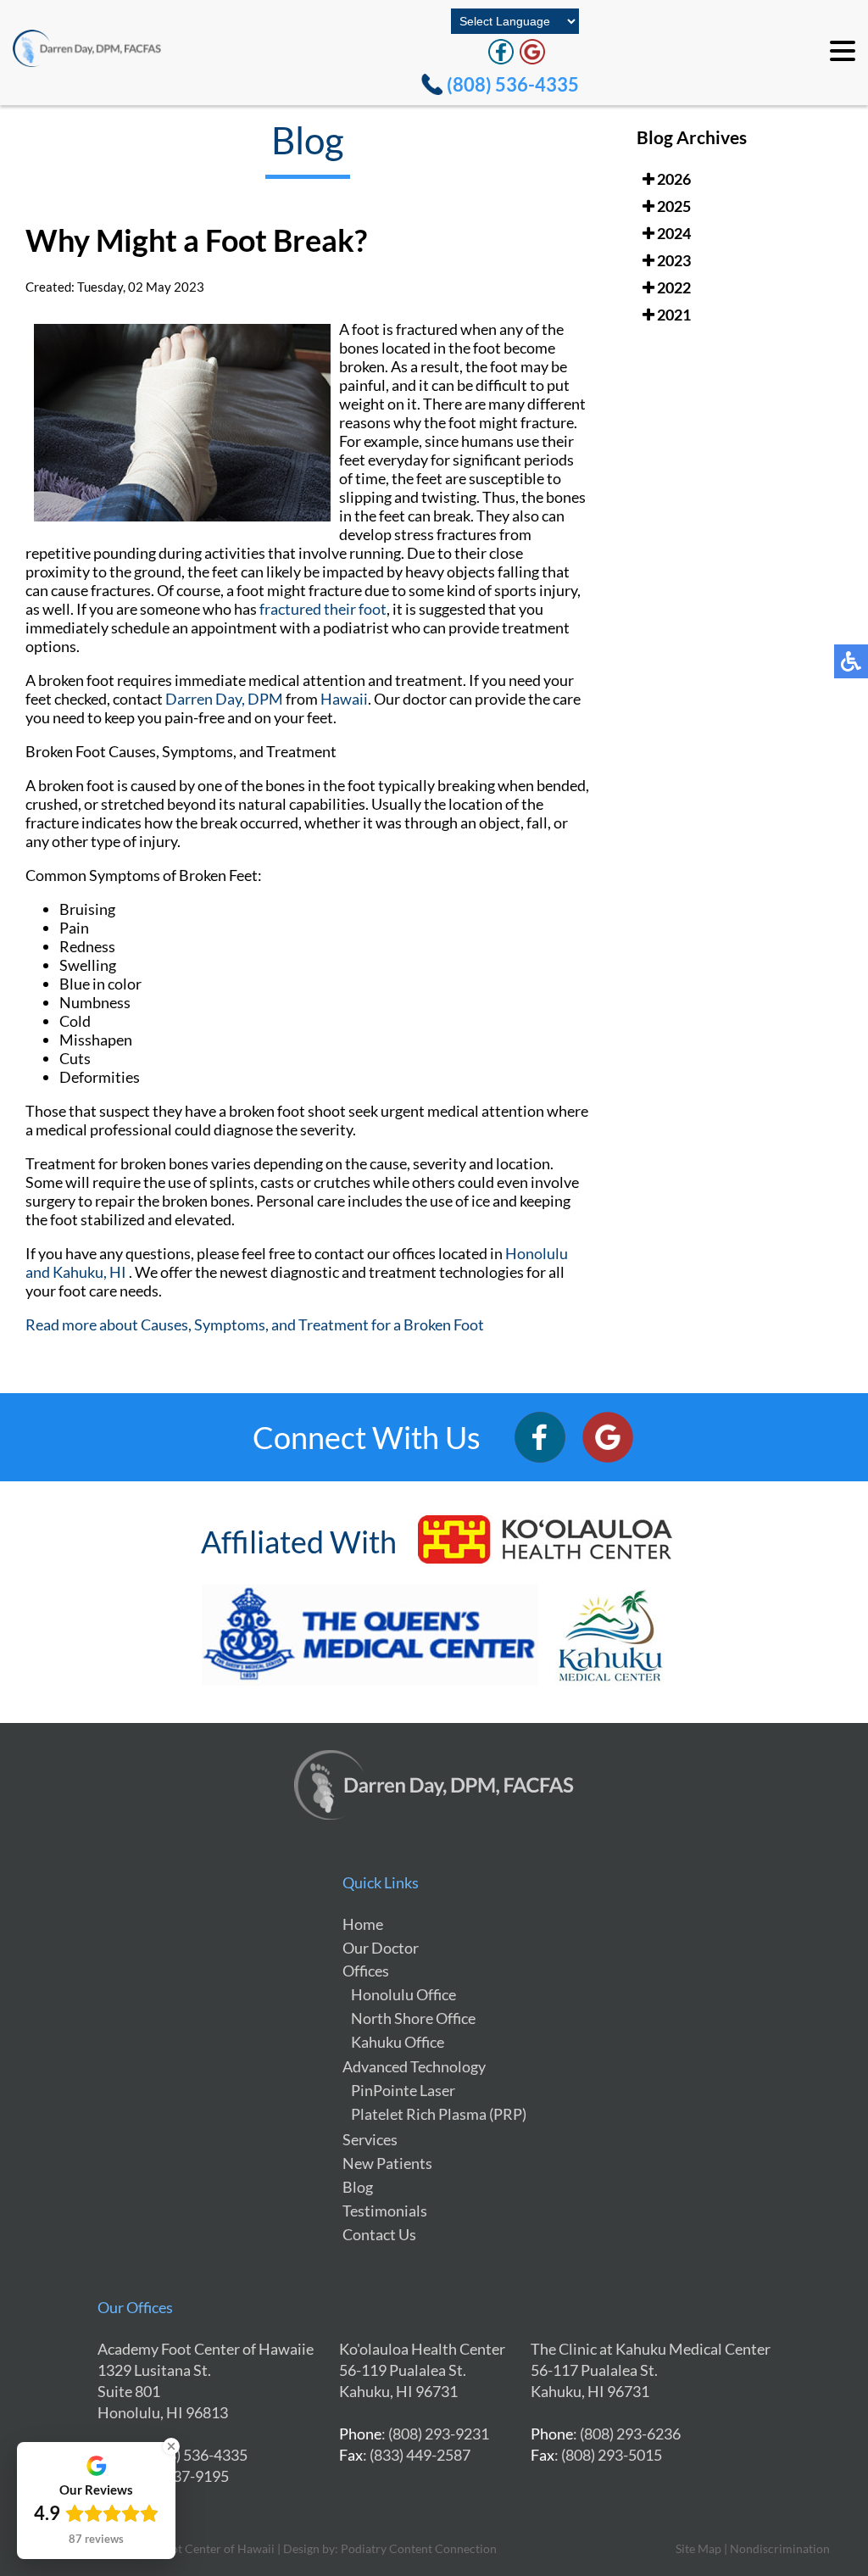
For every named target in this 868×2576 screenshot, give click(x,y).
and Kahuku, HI (76, 1272)
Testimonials (385, 2211)
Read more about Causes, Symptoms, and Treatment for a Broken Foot (255, 1324)
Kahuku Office (398, 2042)
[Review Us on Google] (532, 52)
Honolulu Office (403, 1994)
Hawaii (344, 699)
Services (370, 2139)
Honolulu (537, 1253)
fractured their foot (323, 609)
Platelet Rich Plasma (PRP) (439, 2114)
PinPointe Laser (403, 2090)
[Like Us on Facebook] (501, 52)
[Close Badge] (171, 2446)
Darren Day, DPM (224, 699)
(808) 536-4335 (513, 84)
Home (363, 1924)
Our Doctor (381, 1948)
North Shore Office (413, 2018)
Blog (358, 2187)
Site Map (698, 2548)
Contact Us (379, 2234)
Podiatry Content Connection (419, 2548)
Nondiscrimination (780, 2548)
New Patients (387, 2163)
